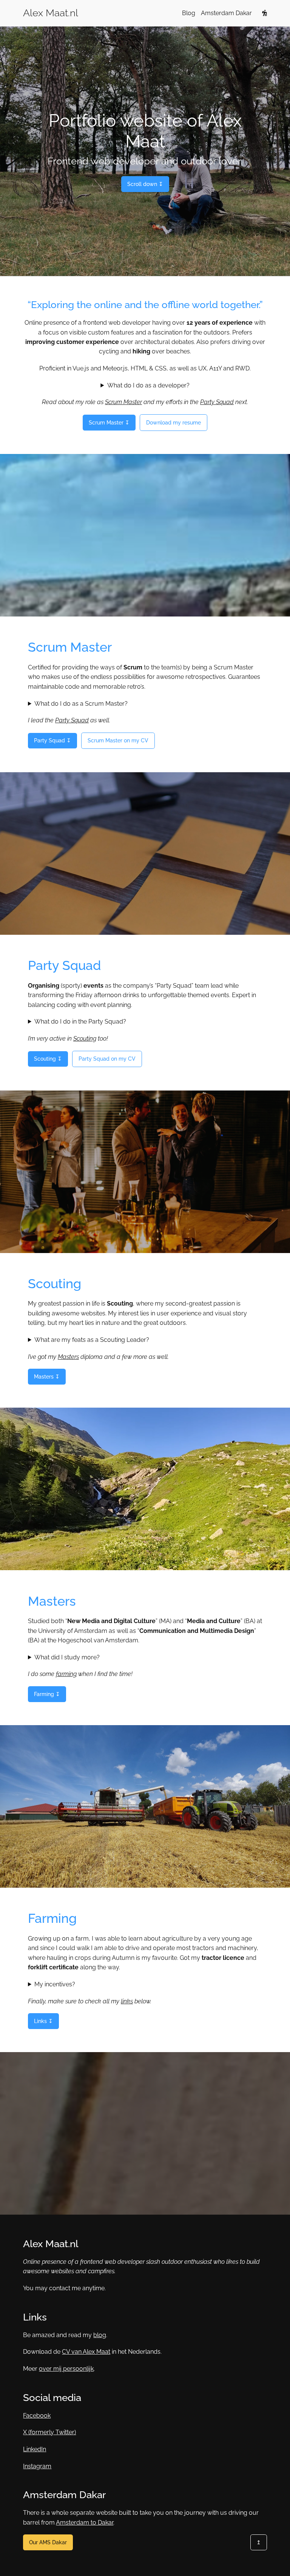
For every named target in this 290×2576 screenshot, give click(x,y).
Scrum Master (123, 402)
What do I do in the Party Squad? (80, 1022)
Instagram (37, 2466)
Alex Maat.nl (51, 13)
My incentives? (55, 1984)
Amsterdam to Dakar (85, 2523)
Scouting (85, 1039)
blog (100, 2335)
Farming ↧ (47, 1694)
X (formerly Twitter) (49, 2432)
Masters (68, 1357)
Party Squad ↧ (52, 740)
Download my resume (174, 422)
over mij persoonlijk (66, 2369)
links (127, 2001)
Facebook (37, 2416)
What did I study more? (67, 1657)
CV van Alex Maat (86, 2352)
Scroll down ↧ (145, 184)
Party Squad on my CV (107, 1059)
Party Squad (217, 402)
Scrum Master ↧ (109, 422)
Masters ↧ (47, 1376)
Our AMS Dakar (48, 2542)
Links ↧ (43, 2021)
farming (66, 1674)
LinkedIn (35, 2449)
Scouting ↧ (48, 1059)
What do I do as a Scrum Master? (81, 704)
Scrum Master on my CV (118, 740)
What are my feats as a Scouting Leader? (92, 1340)
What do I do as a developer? (148, 385)
